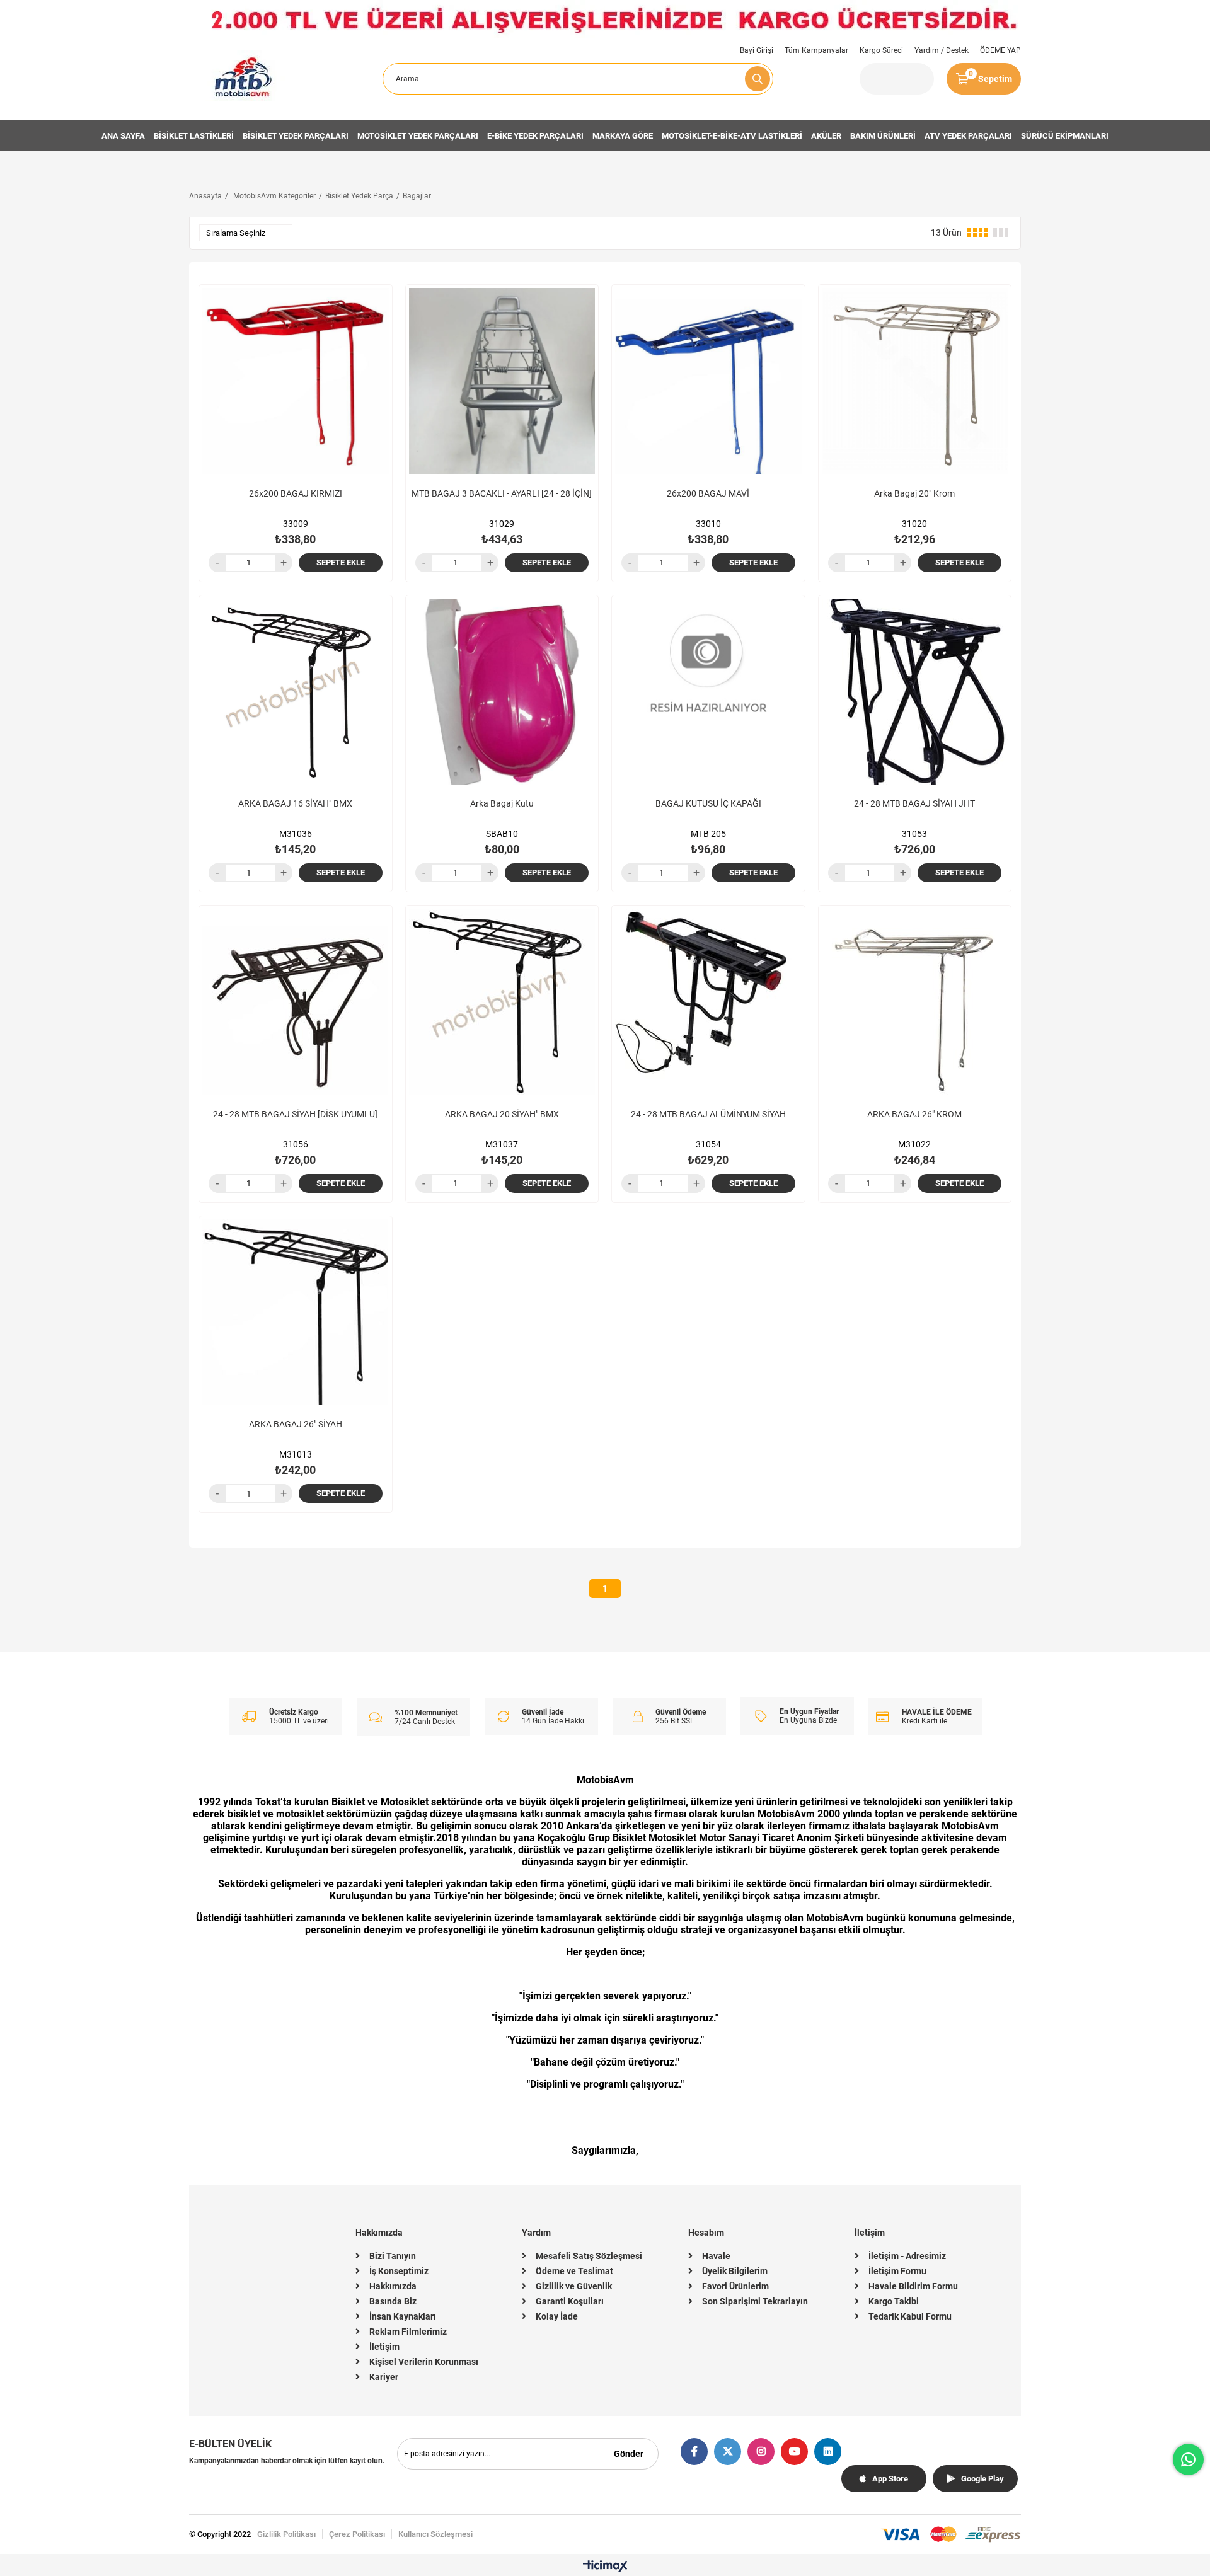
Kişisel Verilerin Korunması (424, 2362)
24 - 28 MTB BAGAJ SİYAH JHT (914, 803)
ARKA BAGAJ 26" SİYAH (296, 1424)
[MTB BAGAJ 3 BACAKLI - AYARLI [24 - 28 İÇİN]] (502, 381)
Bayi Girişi (757, 50)
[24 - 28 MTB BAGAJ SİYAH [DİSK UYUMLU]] (296, 1002)
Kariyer (384, 2377)
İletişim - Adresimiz (907, 2256)
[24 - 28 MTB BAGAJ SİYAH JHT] (915, 692)
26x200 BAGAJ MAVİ (708, 493)
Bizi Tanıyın (393, 2256)
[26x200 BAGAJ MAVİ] (708, 381)
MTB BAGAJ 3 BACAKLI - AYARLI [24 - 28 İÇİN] (502, 493)
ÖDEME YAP (1000, 50)
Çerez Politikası (357, 2534)
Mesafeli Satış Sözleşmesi (589, 2256)
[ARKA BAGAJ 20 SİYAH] (502, 1002)
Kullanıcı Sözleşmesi (435, 2534)
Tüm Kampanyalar (816, 50)
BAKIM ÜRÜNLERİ (883, 136)
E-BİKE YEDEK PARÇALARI (535, 136)
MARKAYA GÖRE (623, 136)
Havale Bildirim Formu (913, 2286)
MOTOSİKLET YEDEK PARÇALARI (418, 136)
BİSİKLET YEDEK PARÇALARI (296, 136)
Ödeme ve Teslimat (574, 2271)
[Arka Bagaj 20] (915, 381)
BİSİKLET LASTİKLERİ (194, 136)
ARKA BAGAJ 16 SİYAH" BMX (295, 803)
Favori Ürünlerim (735, 2286)
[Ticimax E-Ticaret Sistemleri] (605, 2567)
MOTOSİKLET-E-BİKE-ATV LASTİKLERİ (732, 136)
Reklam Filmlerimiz (408, 2332)
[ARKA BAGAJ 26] (915, 1002)
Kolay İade (557, 2316)
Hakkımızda (393, 2286)
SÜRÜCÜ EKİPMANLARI (1065, 136)
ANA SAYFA (123, 136)
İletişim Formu (897, 2271)
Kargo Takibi (894, 2301)
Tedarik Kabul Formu (910, 2316)
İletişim (384, 2347)
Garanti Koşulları (570, 2301)
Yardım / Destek (942, 50)
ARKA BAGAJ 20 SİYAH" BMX (502, 1114)
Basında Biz (393, 2301)
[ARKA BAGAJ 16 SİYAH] (296, 692)
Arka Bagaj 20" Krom (914, 493)
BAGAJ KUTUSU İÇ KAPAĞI (708, 803)
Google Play (982, 2479)
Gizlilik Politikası (286, 2534)
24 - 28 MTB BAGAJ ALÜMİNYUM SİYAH (708, 1114)
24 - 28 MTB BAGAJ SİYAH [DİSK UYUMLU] (295, 1114)
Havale (716, 2256)
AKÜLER (826, 136)
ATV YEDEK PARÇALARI (968, 136)
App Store (890, 2479)
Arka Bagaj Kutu (502, 803)
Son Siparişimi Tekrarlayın (755, 2301)
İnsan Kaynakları (403, 2316)
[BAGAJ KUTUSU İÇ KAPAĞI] (708, 692)
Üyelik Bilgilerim (735, 2271)
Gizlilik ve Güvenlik (574, 2286)
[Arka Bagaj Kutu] (502, 692)
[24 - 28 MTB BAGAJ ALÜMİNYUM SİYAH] (708, 1002)
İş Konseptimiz (399, 2271)
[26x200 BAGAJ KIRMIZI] (296, 381)
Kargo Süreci (881, 50)
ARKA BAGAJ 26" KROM (914, 1114)
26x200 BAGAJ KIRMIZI (296, 493)
